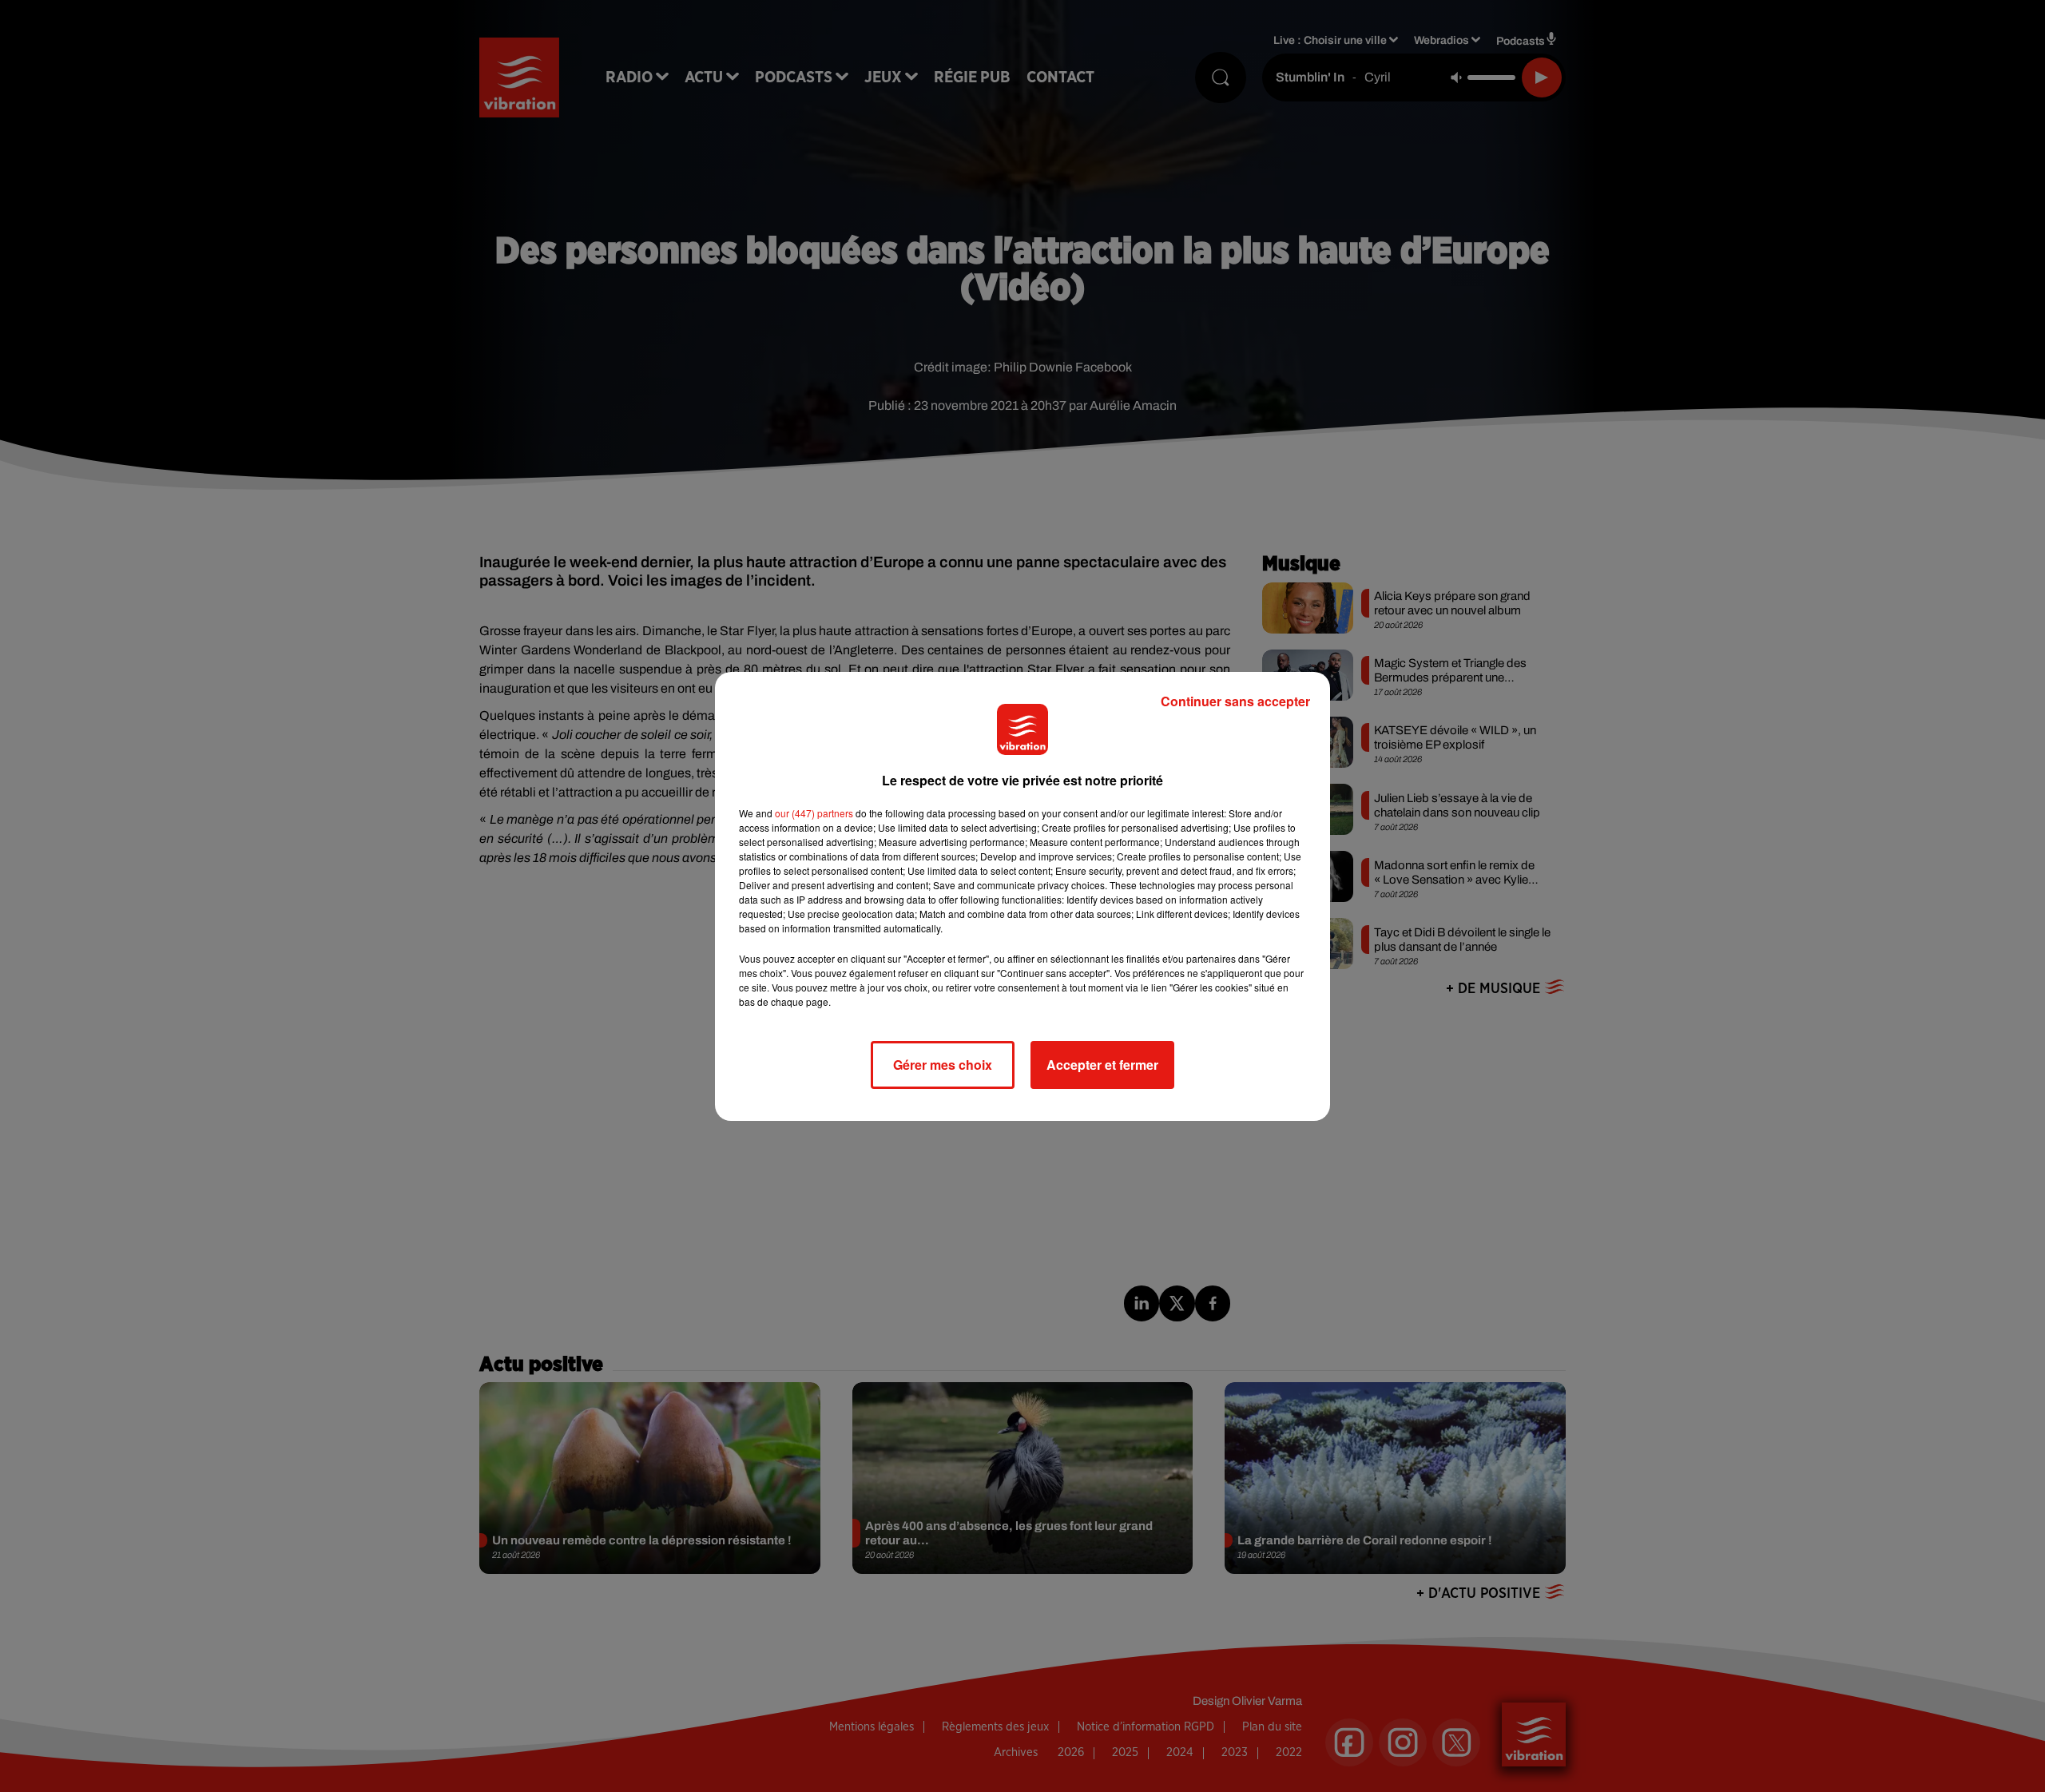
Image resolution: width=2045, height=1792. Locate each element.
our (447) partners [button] (814, 813)
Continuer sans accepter (1235, 701)
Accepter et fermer (1102, 1065)
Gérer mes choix (943, 1065)
